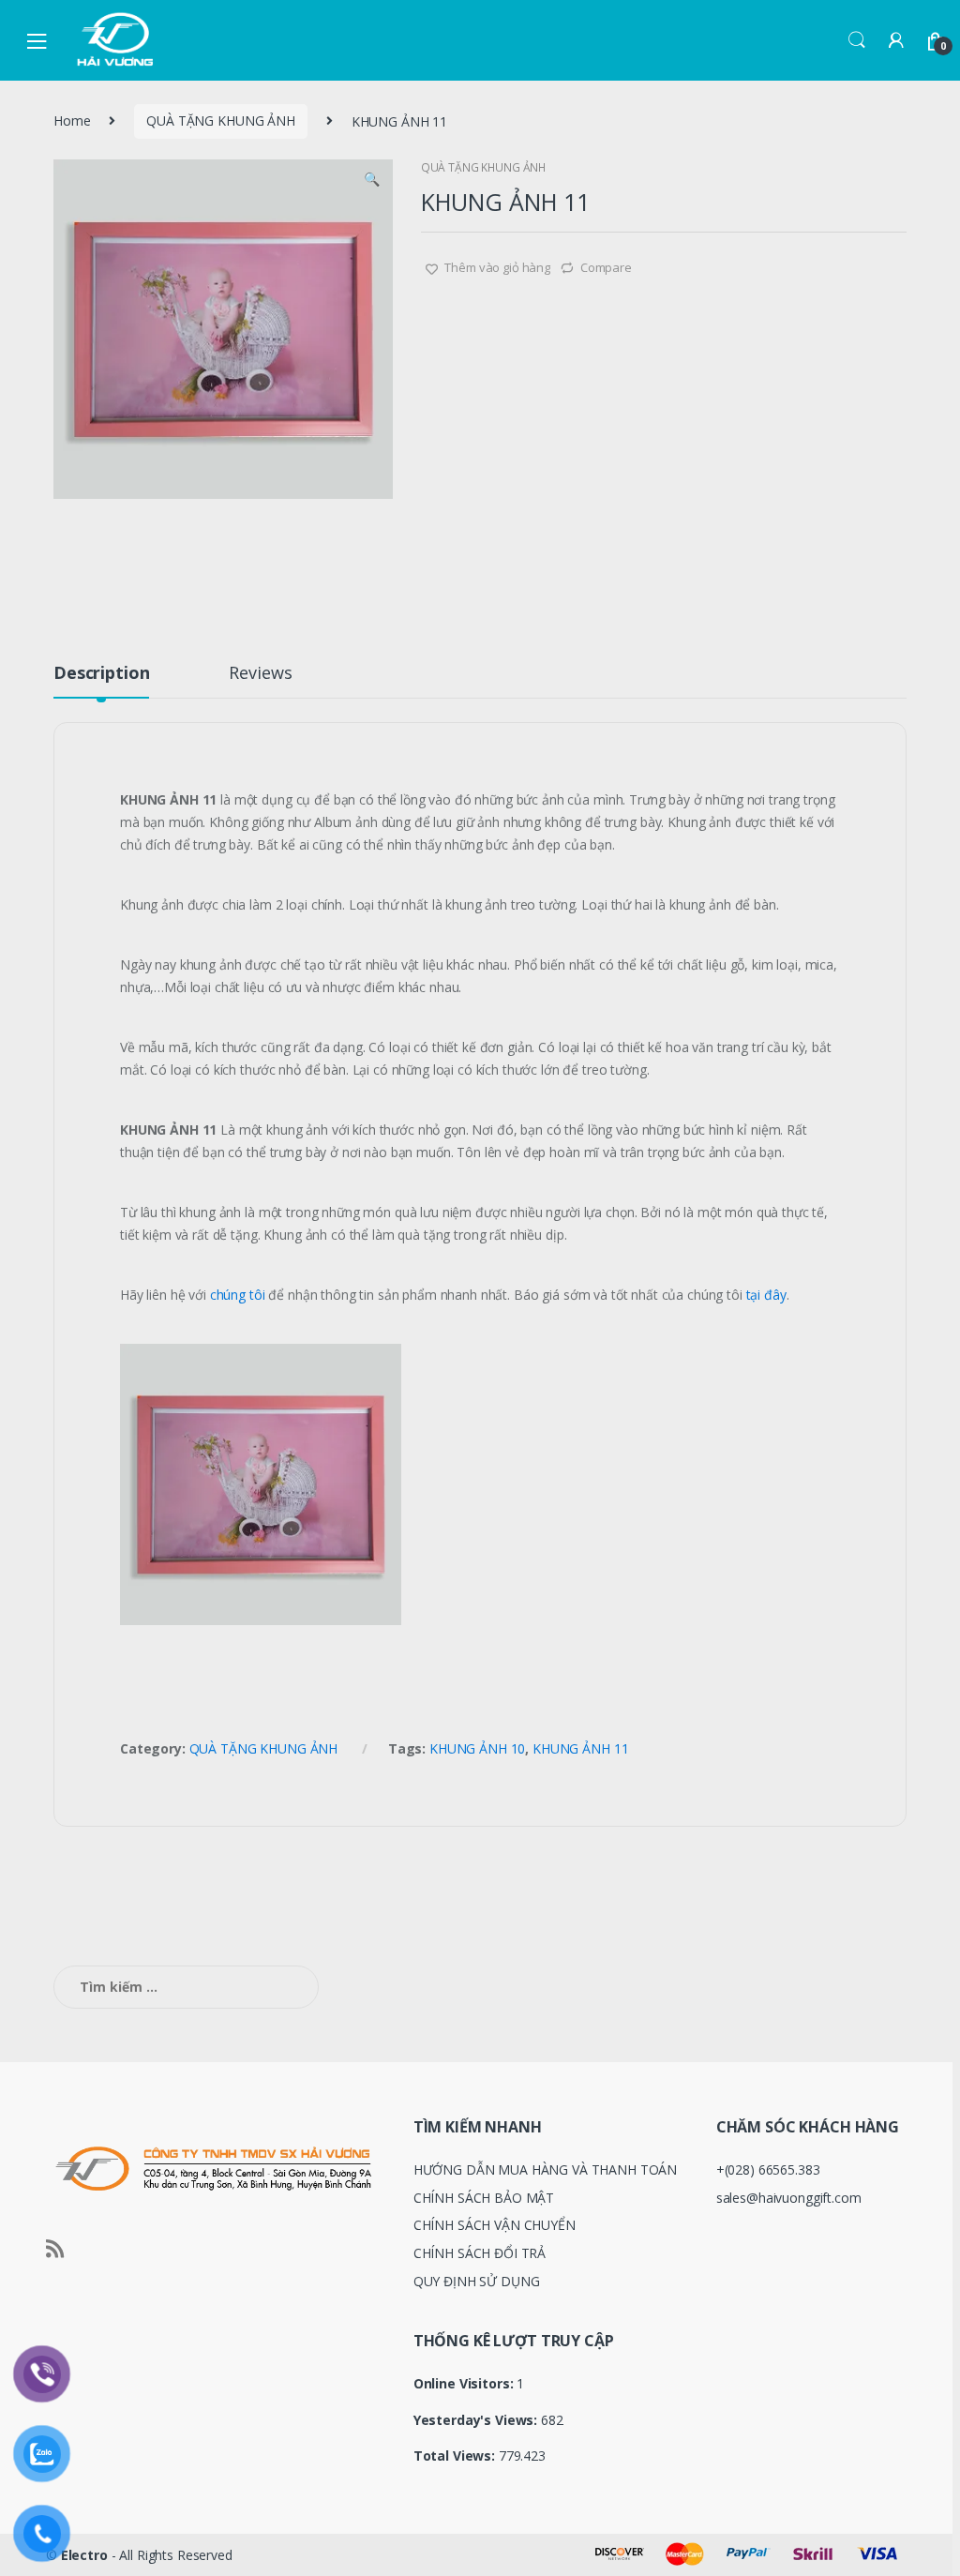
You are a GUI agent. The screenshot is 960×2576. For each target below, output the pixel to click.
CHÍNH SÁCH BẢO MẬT (484, 2198)
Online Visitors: (465, 2384)
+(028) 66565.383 (768, 2169)
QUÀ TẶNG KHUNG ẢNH (220, 121)
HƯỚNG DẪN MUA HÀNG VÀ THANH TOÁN (546, 2169)
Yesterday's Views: (477, 2420)
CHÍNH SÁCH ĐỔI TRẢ (480, 2253)
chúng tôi (238, 1295)
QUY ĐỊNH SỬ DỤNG (477, 2281)
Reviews (260, 674)
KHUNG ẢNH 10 (477, 1748)
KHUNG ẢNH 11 (580, 1748)
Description (101, 674)
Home (72, 121)
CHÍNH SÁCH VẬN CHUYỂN (495, 2225)
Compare (606, 267)
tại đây (766, 1295)
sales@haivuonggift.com (789, 2198)
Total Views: (456, 2456)
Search (857, 40)
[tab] (101, 681)
